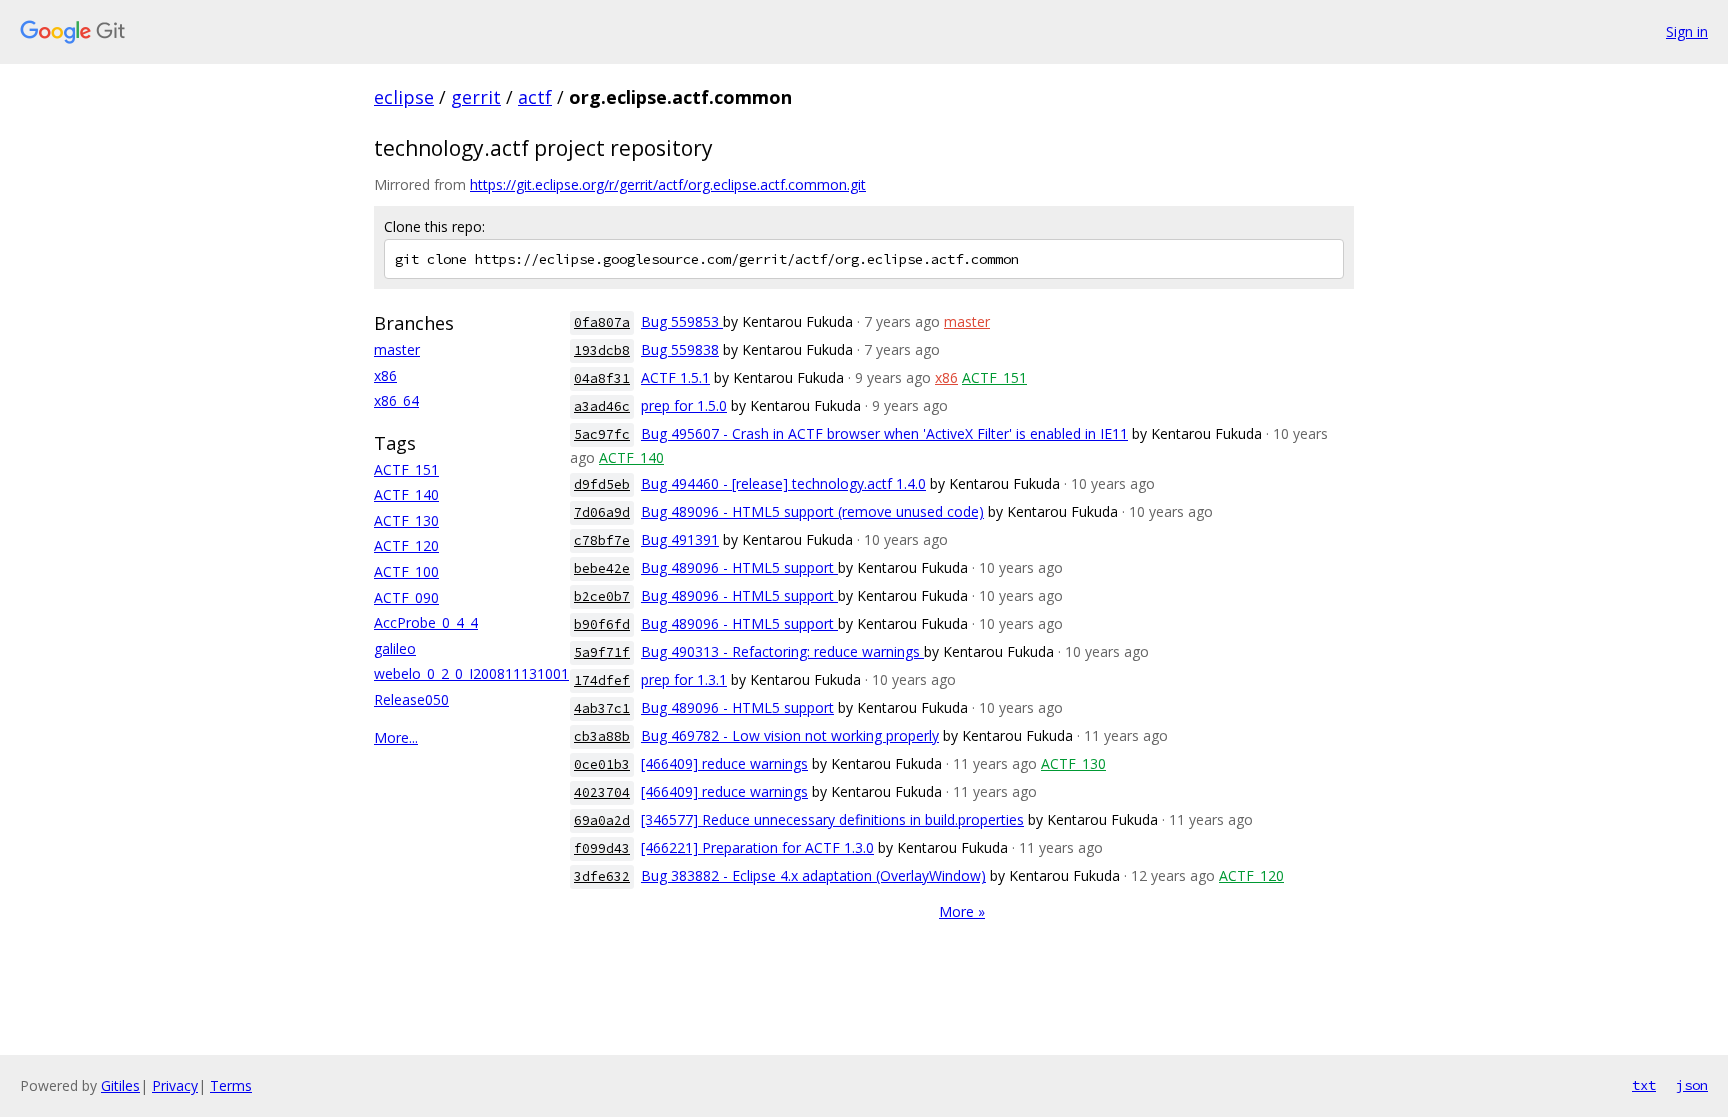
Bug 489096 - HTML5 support (739, 567)
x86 (385, 375)
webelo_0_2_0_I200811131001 (471, 673)
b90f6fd (602, 624)
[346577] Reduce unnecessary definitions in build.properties (832, 819)
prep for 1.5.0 (684, 405)
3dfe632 (602, 876)
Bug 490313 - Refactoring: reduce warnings (782, 651)
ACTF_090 (406, 597)
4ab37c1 (602, 708)
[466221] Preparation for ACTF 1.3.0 (757, 847)
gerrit (476, 97)
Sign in (1687, 31)
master (397, 349)
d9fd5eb (602, 484)
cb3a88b (602, 736)
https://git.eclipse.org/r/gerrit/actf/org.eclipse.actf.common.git (668, 184)
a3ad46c (602, 406)
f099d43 (602, 848)
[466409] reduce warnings (724, 763)
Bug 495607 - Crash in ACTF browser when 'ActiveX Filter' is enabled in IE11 (884, 433)
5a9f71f (602, 652)
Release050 (411, 699)
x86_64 (396, 400)
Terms (231, 1085)
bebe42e (602, 568)
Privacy (175, 1085)
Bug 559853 (682, 321)
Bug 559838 (680, 349)
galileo (395, 648)
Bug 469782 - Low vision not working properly (790, 735)
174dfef (602, 680)
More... (396, 737)
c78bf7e (602, 540)
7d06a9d (602, 512)
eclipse (404, 97)
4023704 (602, 792)
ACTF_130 (406, 520)
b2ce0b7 (602, 596)
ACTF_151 (406, 469)
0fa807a (602, 322)
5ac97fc (602, 434)
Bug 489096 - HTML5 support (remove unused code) (812, 511)
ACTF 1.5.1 (675, 377)
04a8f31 (602, 378)
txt (1644, 1085)
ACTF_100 (406, 571)
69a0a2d (602, 820)
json (1692, 1085)
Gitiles (120, 1085)
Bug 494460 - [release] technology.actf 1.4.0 (783, 483)
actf (535, 97)
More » (962, 911)
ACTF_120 (406, 545)
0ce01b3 (602, 764)
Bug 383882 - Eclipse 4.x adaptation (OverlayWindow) (813, 875)
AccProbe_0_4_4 (426, 622)
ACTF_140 (406, 494)
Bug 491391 (680, 539)
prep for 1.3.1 (684, 679)
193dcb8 (602, 350)
